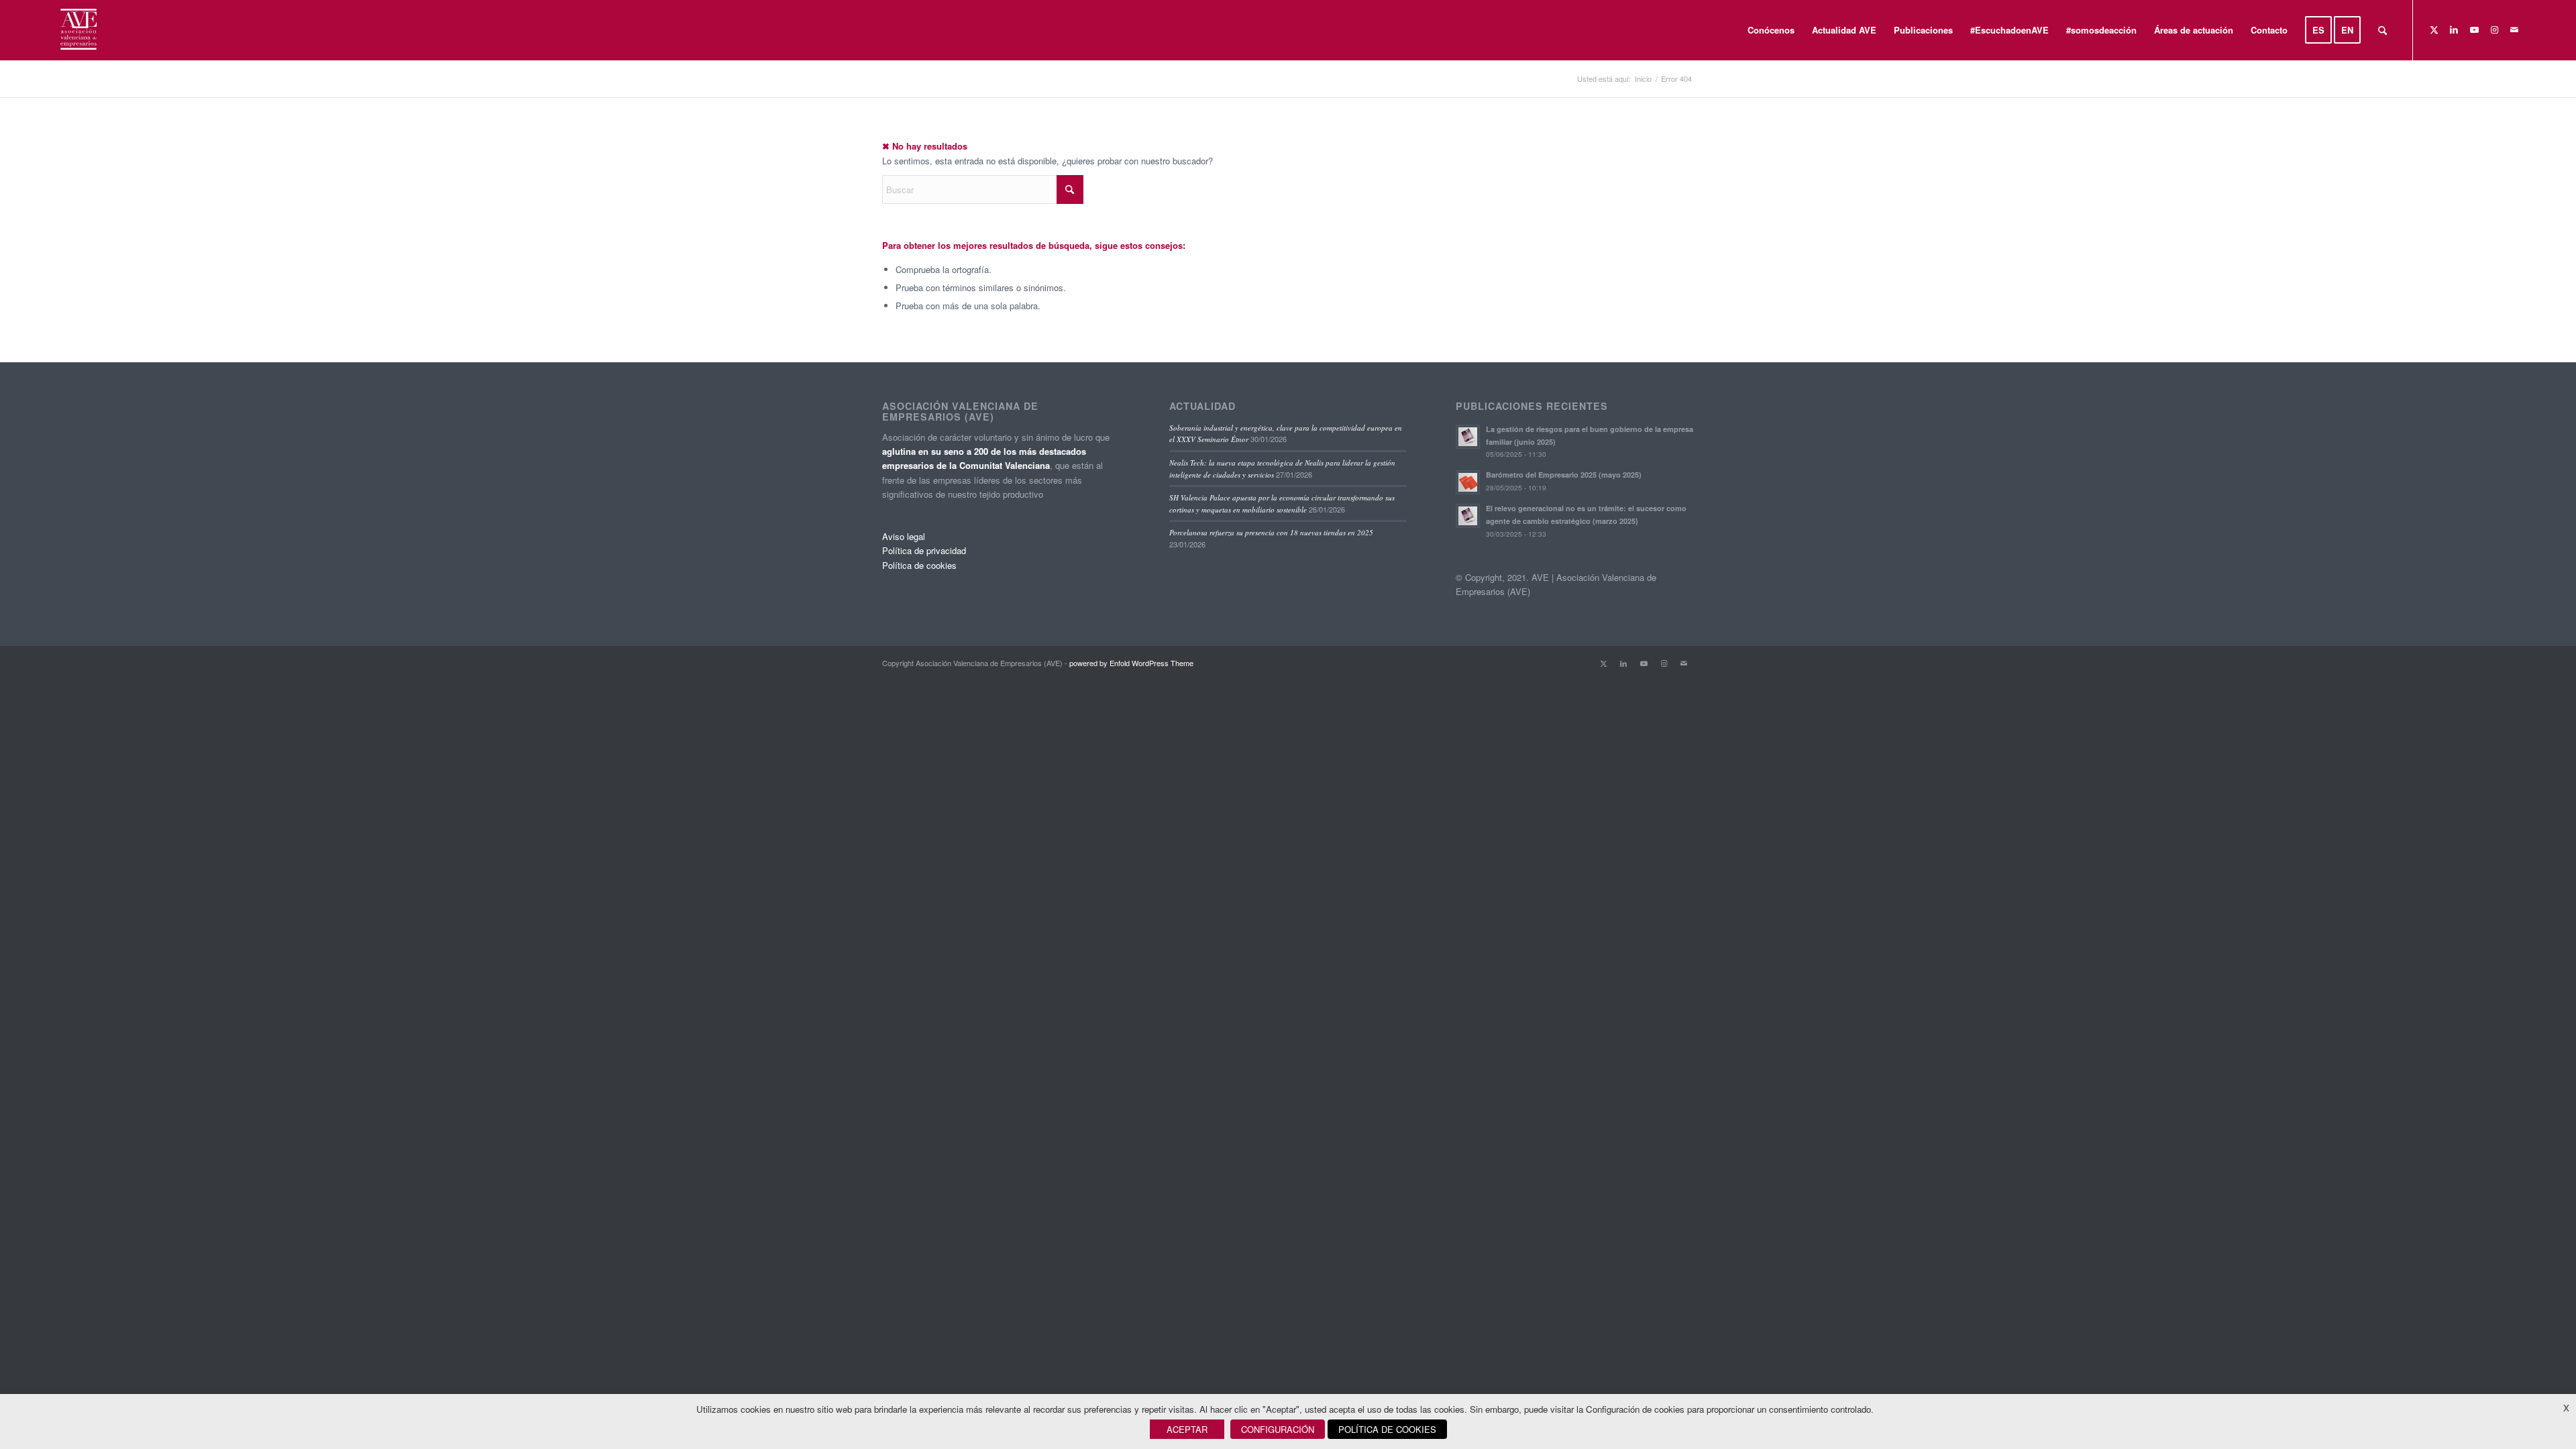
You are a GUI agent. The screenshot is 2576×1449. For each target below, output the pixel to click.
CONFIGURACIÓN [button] (1278, 1429)
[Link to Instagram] (2494, 30)
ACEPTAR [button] (1187, 1429)
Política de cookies (919, 565)
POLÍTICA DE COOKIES (1387, 1429)
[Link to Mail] (2514, 30)
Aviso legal (904, 536)
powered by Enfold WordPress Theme (1131, 663)
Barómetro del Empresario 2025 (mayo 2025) (1564, 475)
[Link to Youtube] (2474, 30)
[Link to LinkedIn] (2454, 30)
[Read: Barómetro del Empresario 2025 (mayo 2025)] (1468, 482)
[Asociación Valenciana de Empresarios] (77, 30)
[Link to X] (2434, 30)
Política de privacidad (924, 550)
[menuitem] (1771, 30)
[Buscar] (2382, 30)
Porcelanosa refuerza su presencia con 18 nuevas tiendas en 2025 (1271, 532)
